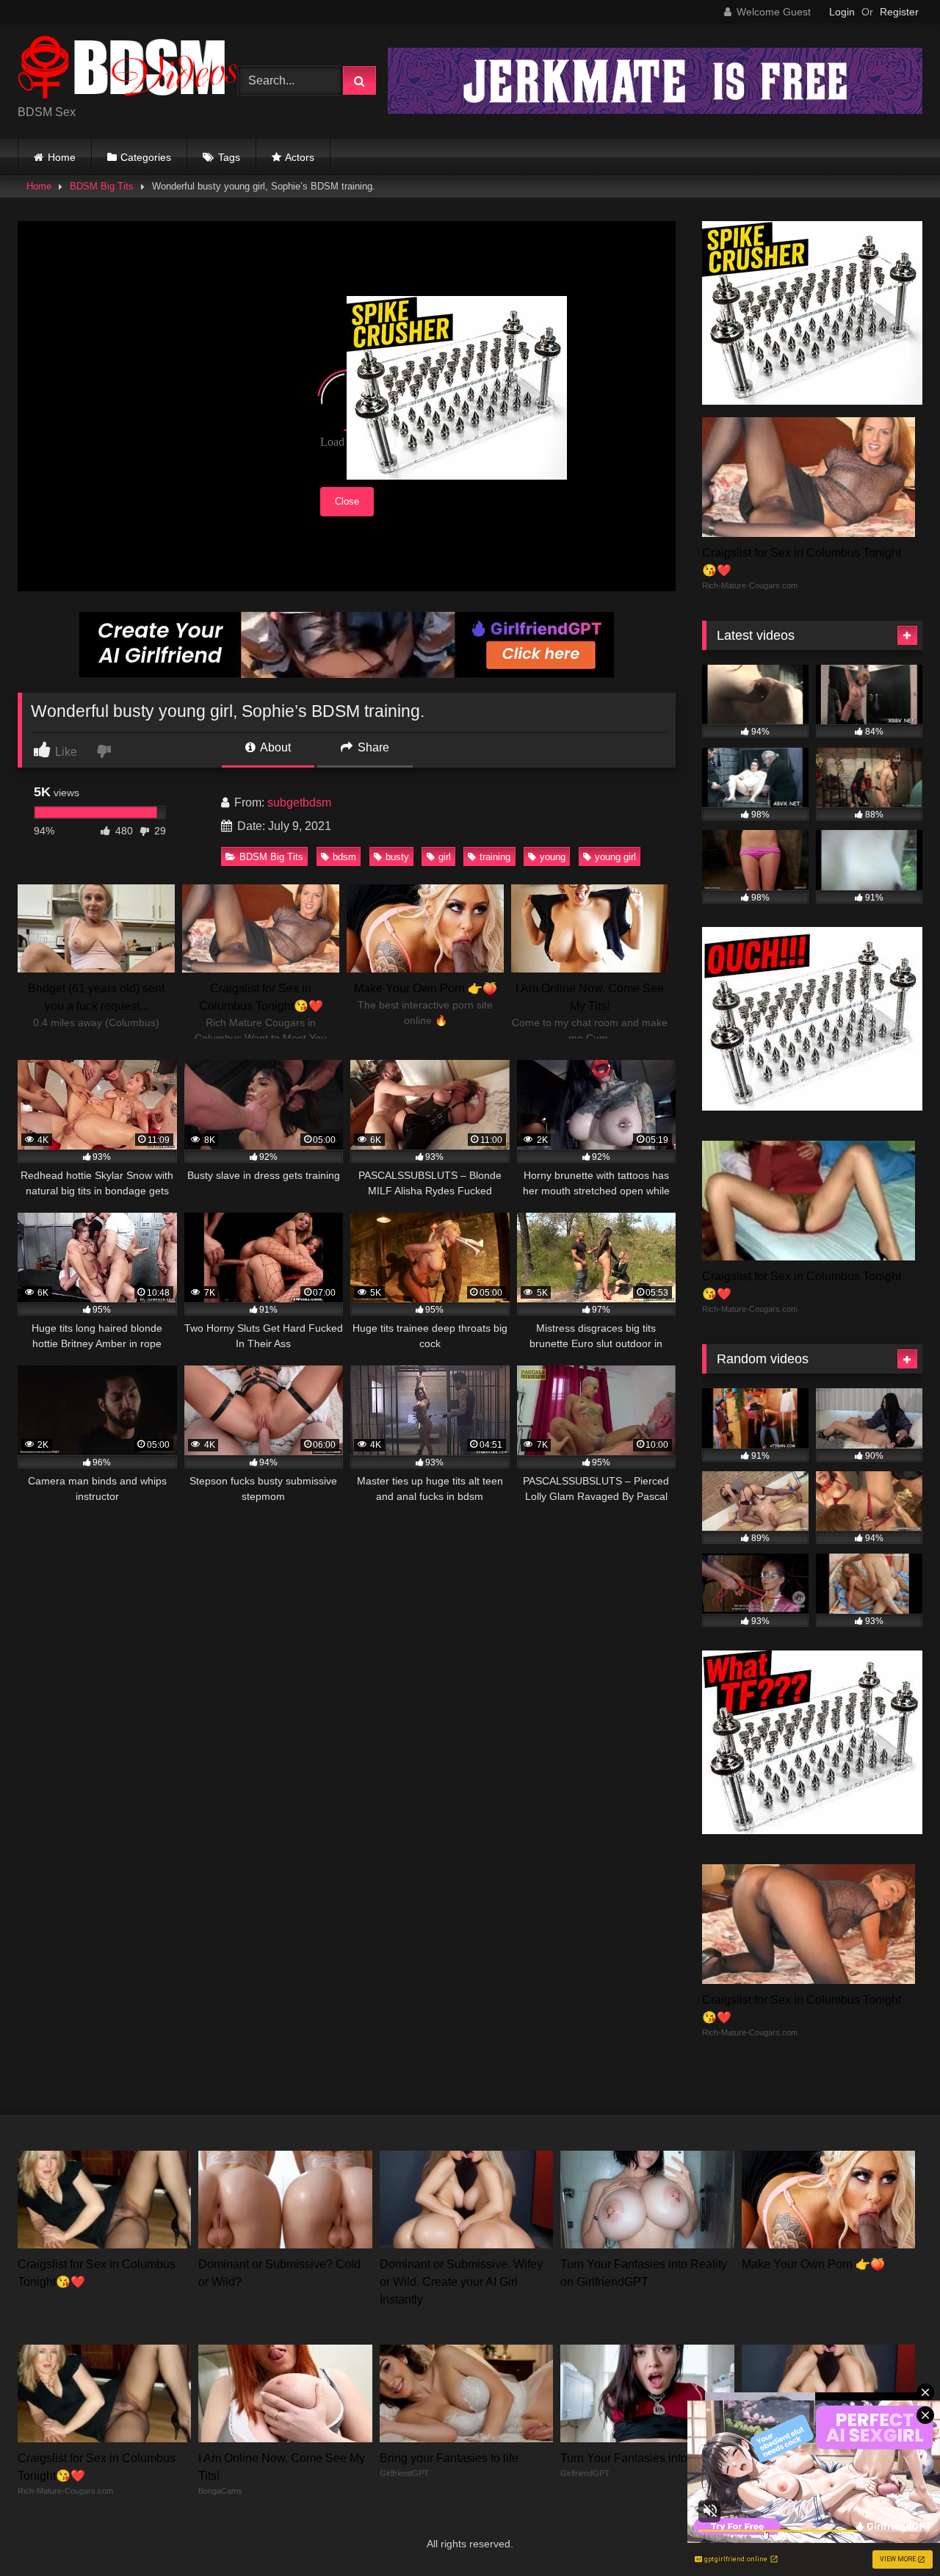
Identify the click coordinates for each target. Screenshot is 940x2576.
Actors (300, 157)
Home (62, 157)
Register (899, 12)
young (553, 857)
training (495, 857)
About (274, 747)
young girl (615, 857)
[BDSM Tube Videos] (128, 69)
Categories (146, 157)
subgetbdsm (299, 802)
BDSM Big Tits (102, 186)
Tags (229, 157)
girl (445, 857)
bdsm (344, 857)
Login (842, 12)
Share (372, 747)
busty (397, 857)
